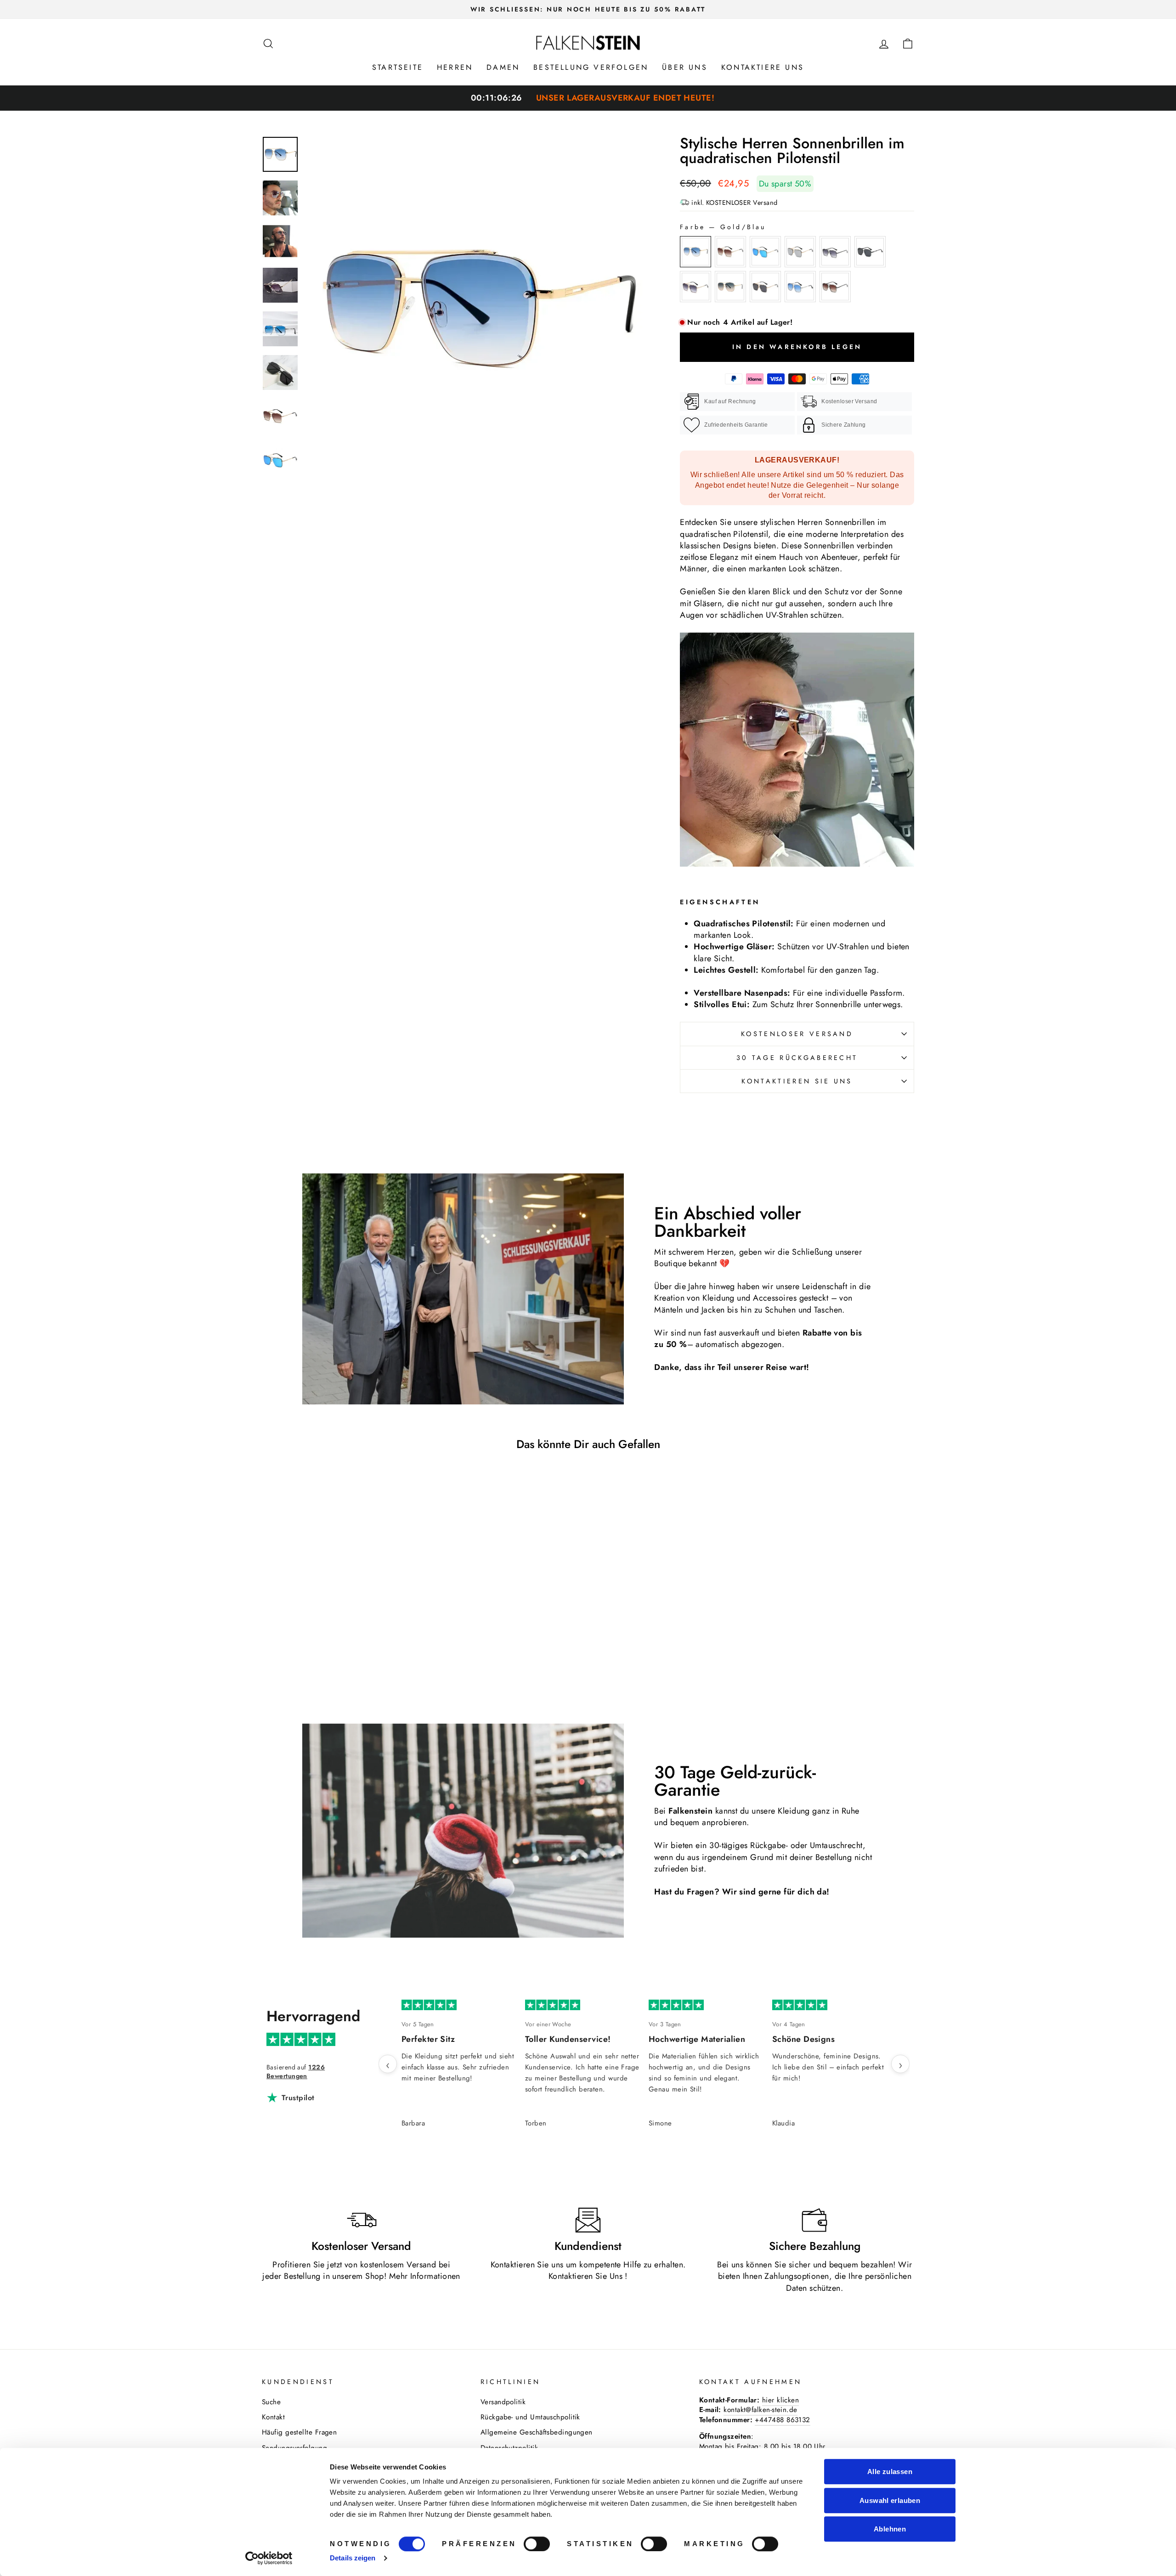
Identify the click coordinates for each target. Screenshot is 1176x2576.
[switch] (537, 2544)
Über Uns (685, 67)
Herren (455, 67)
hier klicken (780, 2400)
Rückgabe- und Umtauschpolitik (530, 2417)
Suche (271, 2402)
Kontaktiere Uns (763, 67)
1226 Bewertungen (296, 2072)
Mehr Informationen (425, 2276)
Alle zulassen (890, 2472)
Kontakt (273, 2417)
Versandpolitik (503, 2402)
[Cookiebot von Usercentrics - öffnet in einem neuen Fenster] (269, 2558)
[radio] (695, 252)
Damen (503, 67)
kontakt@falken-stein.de (760, 2410)
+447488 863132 (782, 2420)
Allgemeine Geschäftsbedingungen (537, 2432)
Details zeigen (353, 2558)
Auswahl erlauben (890, 2500)
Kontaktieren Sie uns (797, 1081)
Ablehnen (890, 2529)
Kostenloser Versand (797, 1034)
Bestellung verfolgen (591, 67)
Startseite (398, 67)
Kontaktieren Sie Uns (585, 2276)
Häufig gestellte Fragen (299, 2432)
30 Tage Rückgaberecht (797, 1058)
